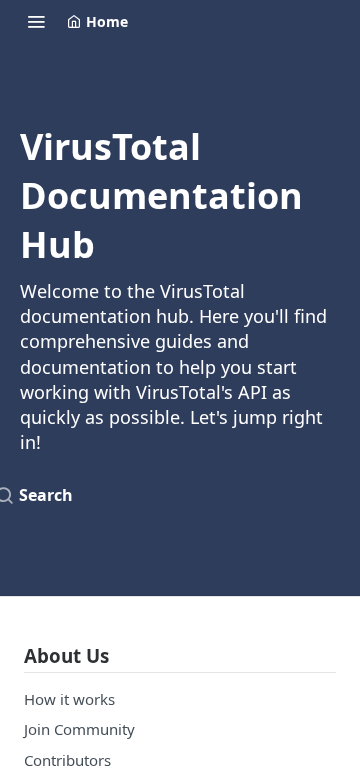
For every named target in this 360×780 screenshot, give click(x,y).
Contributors (67, 760)
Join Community (79, 729)
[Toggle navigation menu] (36, 21)
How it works (69, 699)
